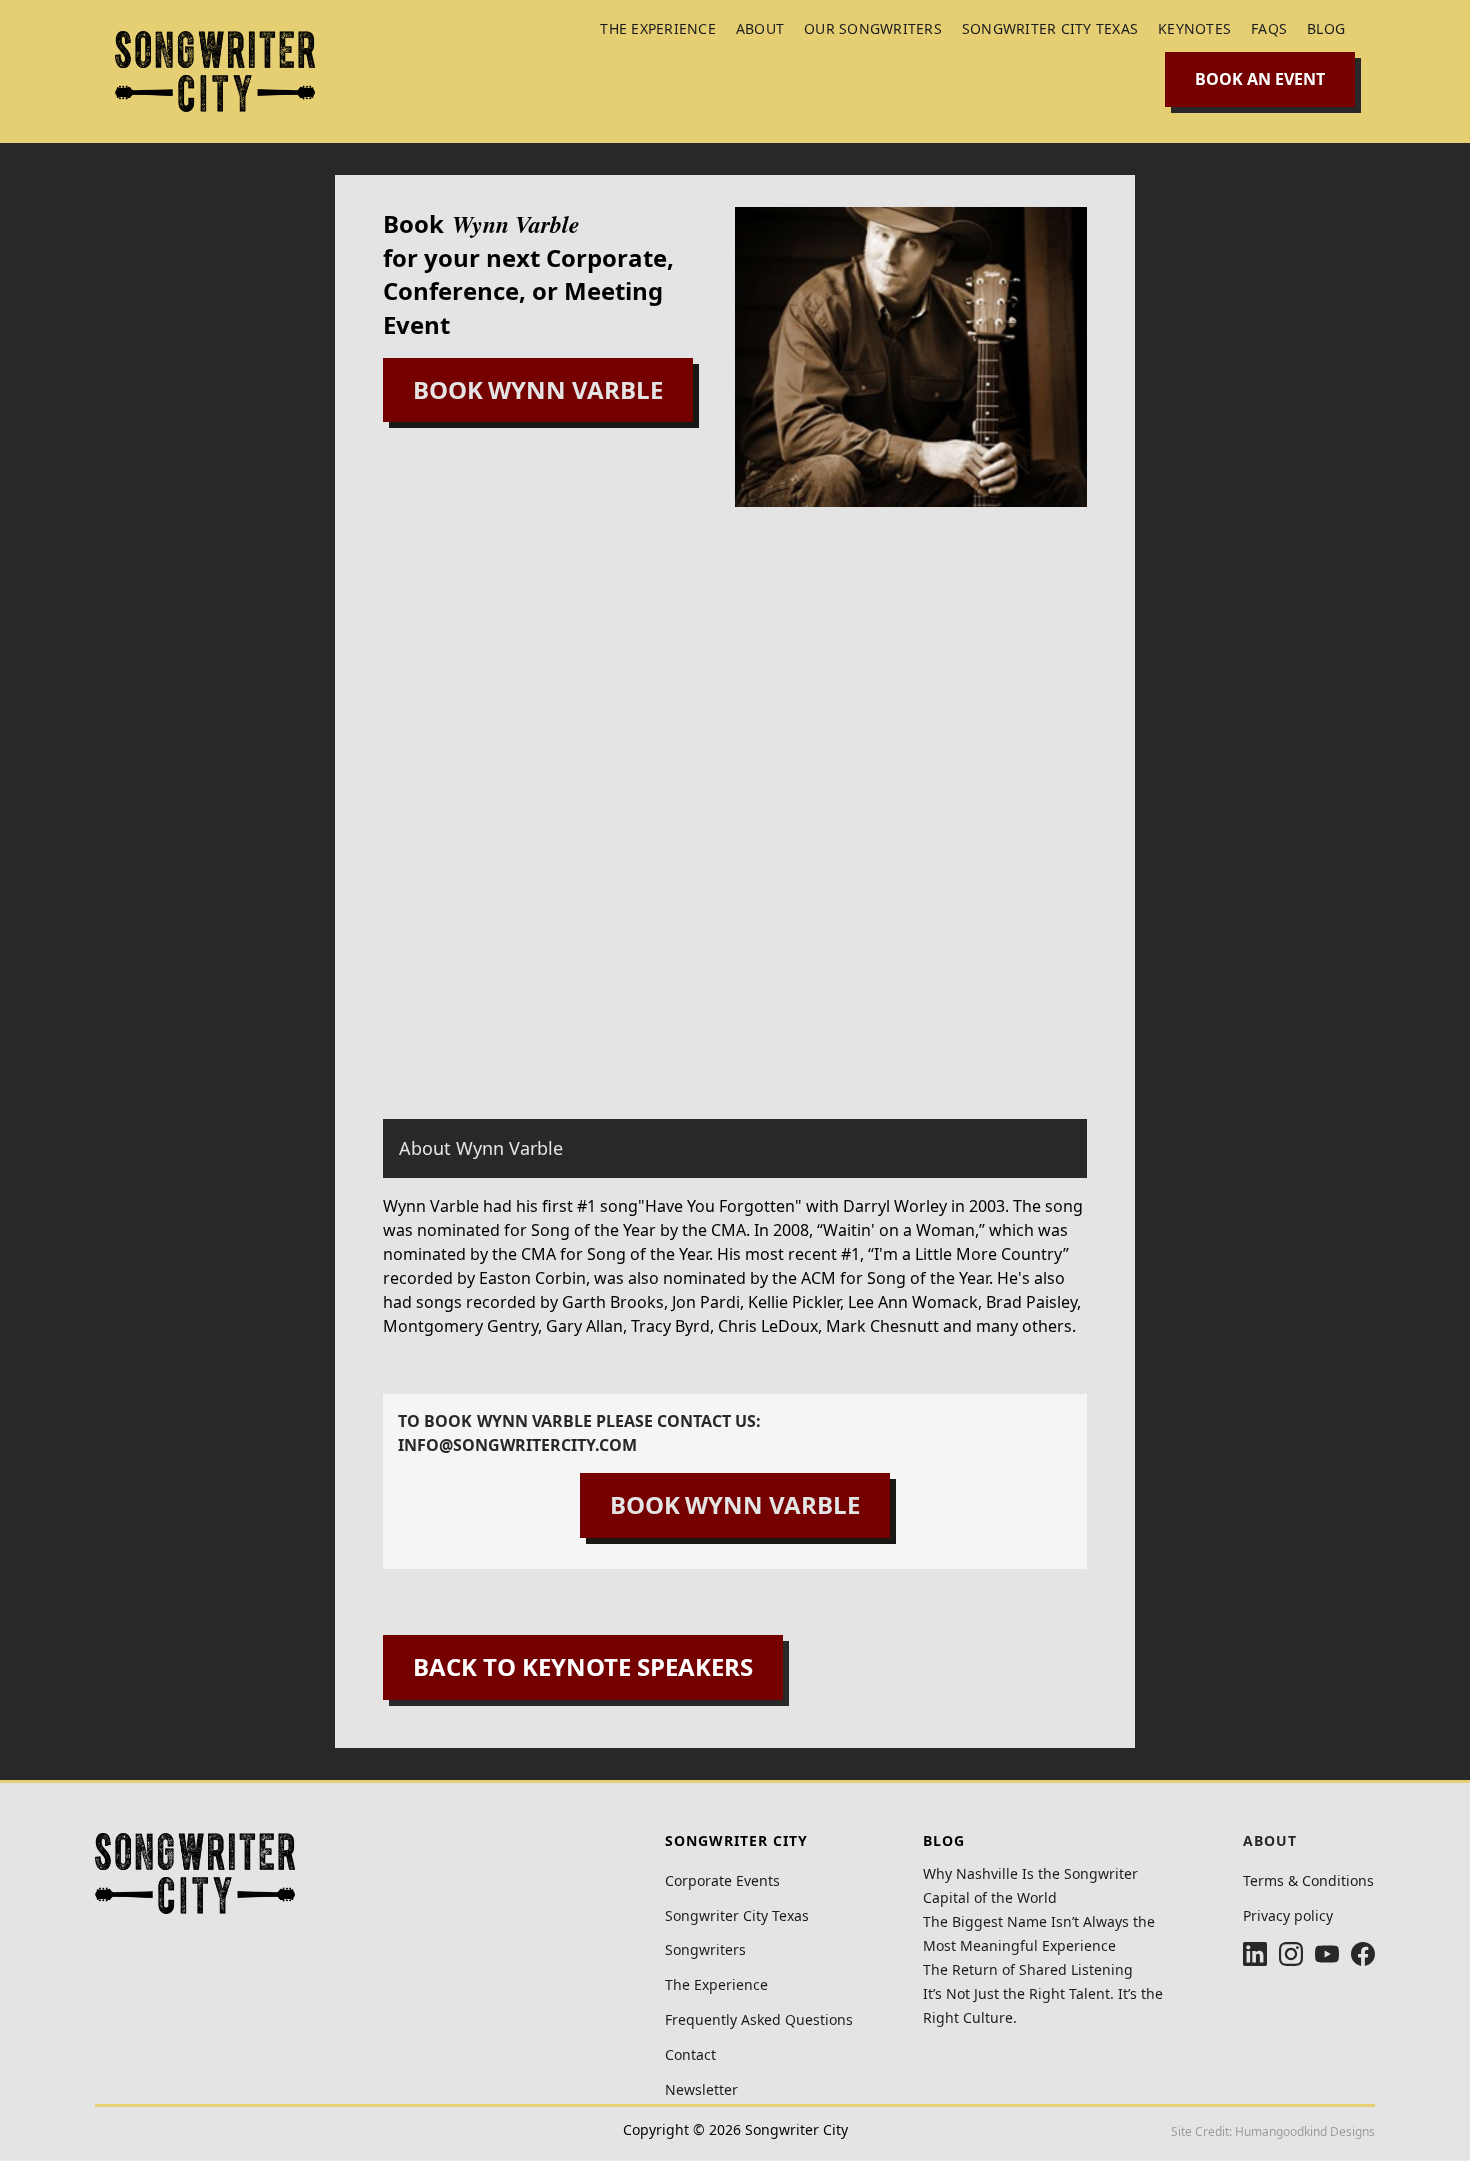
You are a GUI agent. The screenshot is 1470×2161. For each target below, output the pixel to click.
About (760, 28)
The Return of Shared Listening (1028, 1969)
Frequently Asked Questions (759, 2020)
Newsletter (701, 2090)
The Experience (716, 1985)
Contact (690, 2055)
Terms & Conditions (1308, 1881)
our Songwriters (873, 28)
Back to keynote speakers (583, 1666)
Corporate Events (722, 1881)
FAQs (1269, 28)
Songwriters (705, 1950)
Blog (1326, 28)
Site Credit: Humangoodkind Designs (1273, 2131)
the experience (658, 28)
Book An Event (1260, 79)
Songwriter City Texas (1050, 28)
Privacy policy (1288, 1916)
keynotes (1194, 28)
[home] (215, 71)
